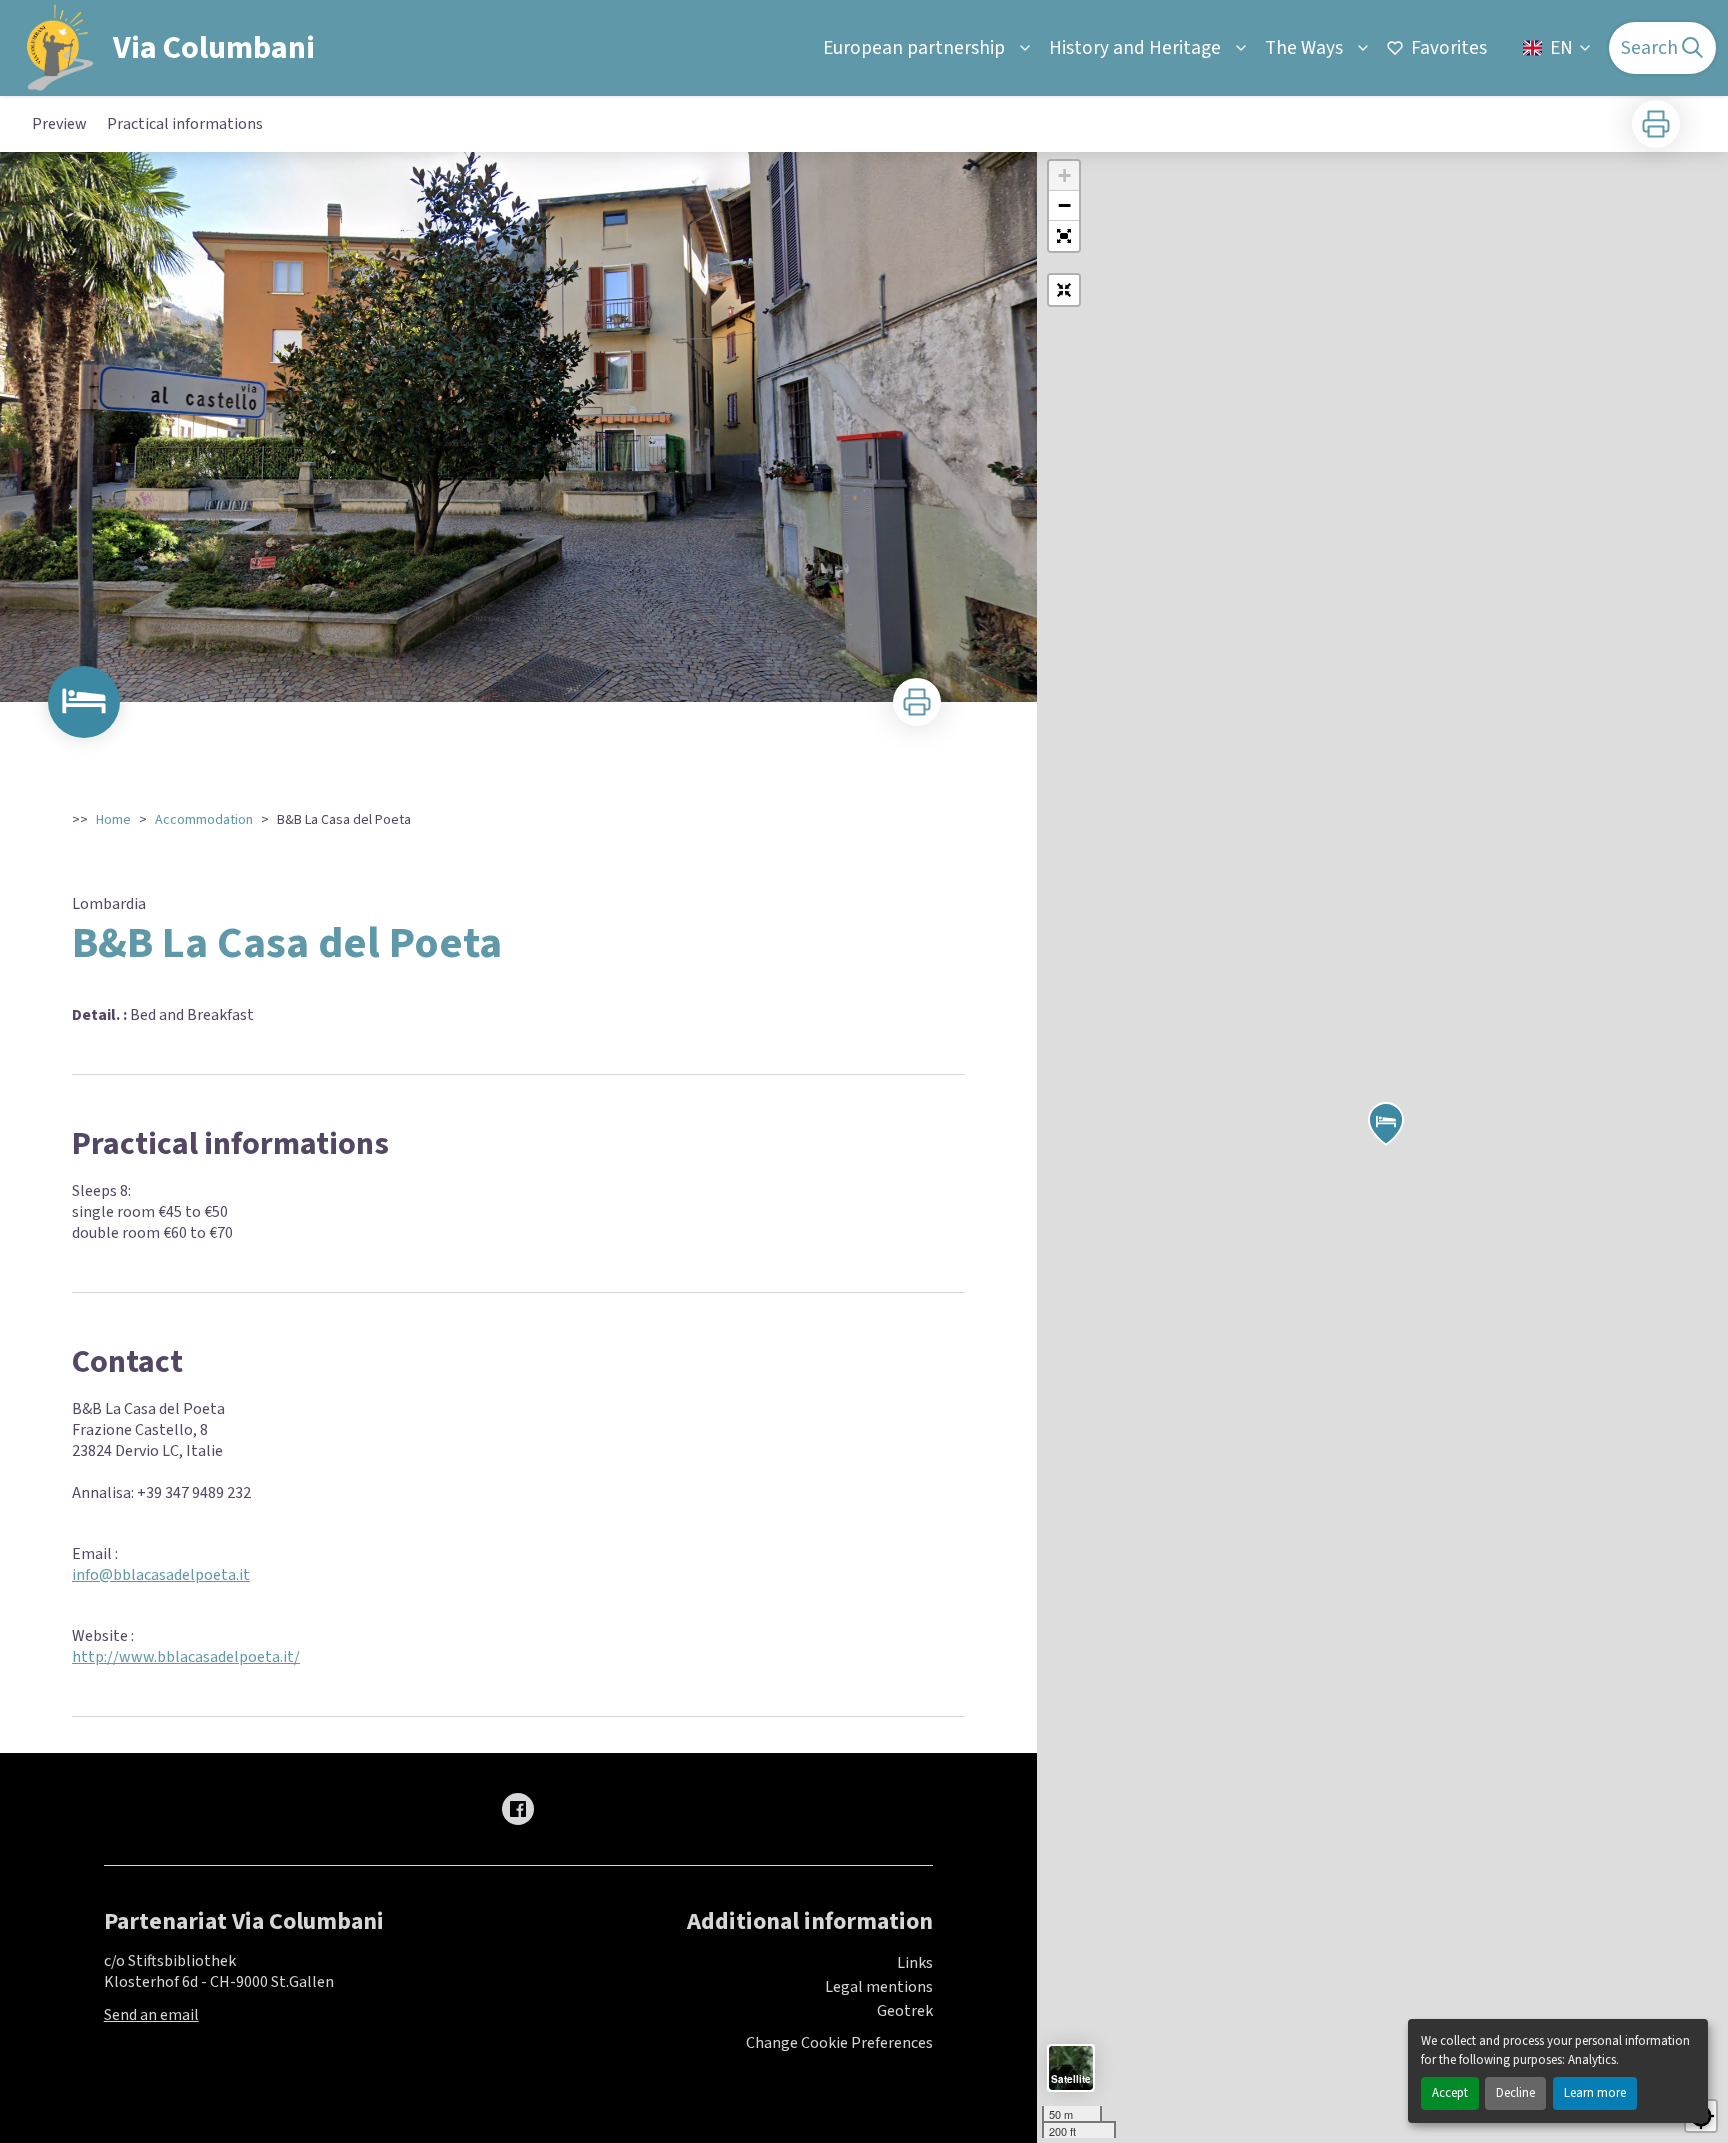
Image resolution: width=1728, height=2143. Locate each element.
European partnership (914, 48)
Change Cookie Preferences (839, 2043)
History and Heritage (1135, 48)
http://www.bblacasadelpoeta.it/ (186, 1657)
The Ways (1304, 48)
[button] (1064, 236)
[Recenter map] (1064, 290)
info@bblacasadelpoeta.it (161, 1575)
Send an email (151, 2015)
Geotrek (905, 2011)
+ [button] (1064, 175)
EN (1561, 48)
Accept (1450, 2093)
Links (915, 1963)
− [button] (1064, 205)
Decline (1515, 2093)
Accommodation (204, 820)
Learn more (1595, 2093)
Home (113, 820)
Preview (59, 124)
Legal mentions (879, 1987)
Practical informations (185, 124)
